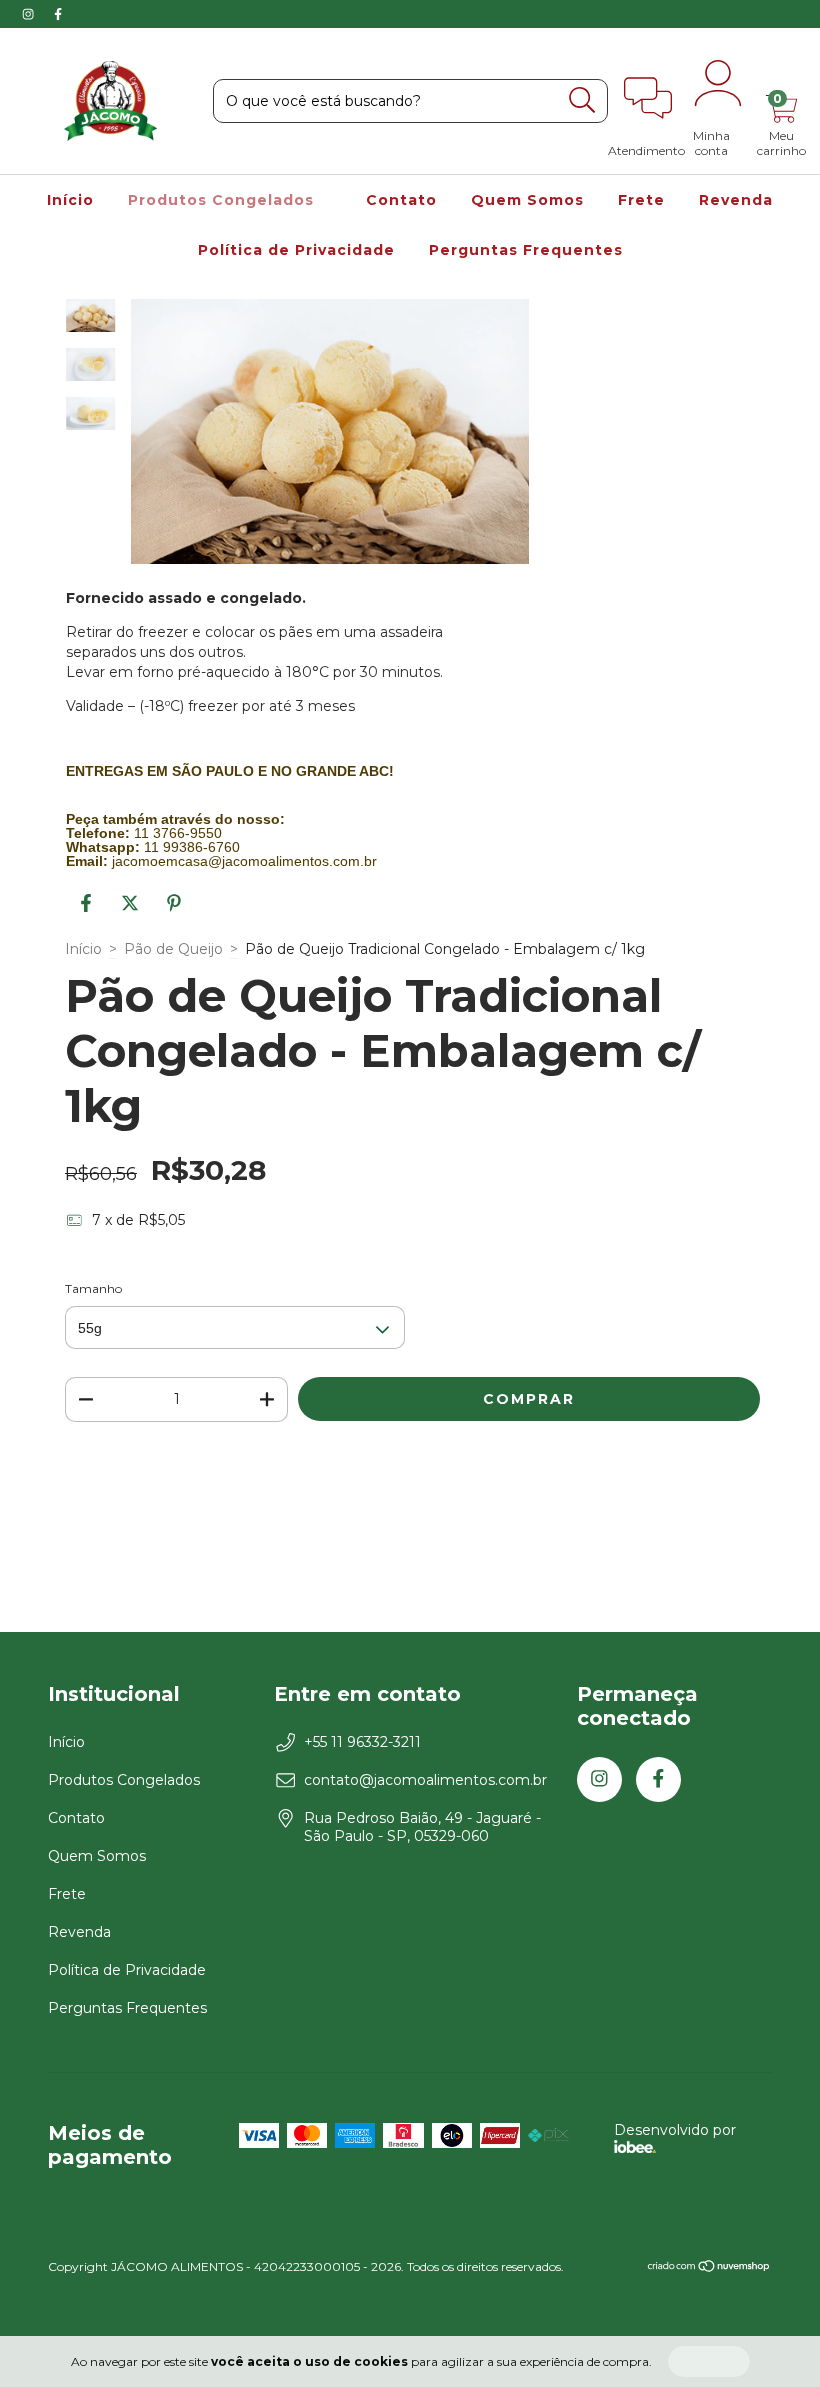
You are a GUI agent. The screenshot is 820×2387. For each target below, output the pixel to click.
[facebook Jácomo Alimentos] (58, 14)
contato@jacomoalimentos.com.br (425, 1780)
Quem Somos (527, 200)
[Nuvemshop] (709, 2268)
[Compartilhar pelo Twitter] (132, 911)
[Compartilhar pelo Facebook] (88, 911)
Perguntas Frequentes (526, 250)
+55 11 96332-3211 (362, 1742)
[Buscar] (582, 100)
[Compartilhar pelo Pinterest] (174, 911)
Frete (641, 200)
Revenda (736, 200)
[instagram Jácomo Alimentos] (30, 14)
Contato (401, 200)
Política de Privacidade (296, 250)
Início (70, 200)
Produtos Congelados (223, 200)
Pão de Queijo (173, 949)
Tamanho (93, 1288)
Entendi (709, 2361)
